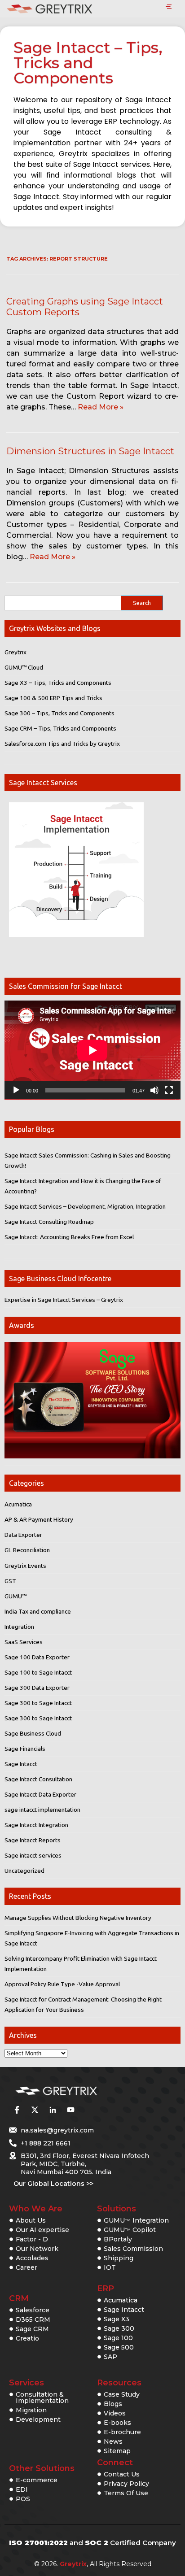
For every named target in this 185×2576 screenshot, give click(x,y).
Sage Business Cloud (33, 1733)
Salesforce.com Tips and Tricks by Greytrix (62, 744)
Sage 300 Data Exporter (37, 1688)
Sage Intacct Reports (33, 1840)
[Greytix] (79, 2091)
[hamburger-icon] (169, 7)
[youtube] (70, 2110)
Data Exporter (23, 1535)
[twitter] (35, 2110)
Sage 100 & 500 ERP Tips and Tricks (53, 698)
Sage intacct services (33, 1855)
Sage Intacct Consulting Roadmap (49, 1222)
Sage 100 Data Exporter (37, 1657)
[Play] (16, 1090)
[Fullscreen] (169, 1090)
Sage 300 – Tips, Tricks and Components (59, 713)
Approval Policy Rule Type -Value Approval (62, 1984)
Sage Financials (25, 1749)
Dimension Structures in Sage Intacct (90, 451)
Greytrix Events (25, 1566)
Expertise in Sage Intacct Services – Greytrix (64, 1300)
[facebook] (17, 2110)
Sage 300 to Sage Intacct (38, 1703)
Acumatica (18, 1504)
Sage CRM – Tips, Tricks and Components (60, 728)
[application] (92, 1050)
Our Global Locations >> (53, 2184)
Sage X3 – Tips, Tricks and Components (58, 683)
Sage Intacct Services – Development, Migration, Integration (85, 1206)
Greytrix (15, 652)
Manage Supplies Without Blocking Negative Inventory (78, 1918)
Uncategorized (24, 1871)
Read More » (101, 407)
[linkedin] (53, 2110)
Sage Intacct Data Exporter (40, 1794)
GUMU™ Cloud (24, 667)
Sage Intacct (21, 1764)
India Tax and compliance (38, 1611)
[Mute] (154, 1090)
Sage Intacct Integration (36, 1825)
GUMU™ (15, 1596)
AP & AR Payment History (39, 1519)
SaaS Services (24, 1642)
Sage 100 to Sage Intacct (38, 1672)
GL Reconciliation (27, 1550)
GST (10, 1581)
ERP (106, 2289)
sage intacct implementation (42, 1810)
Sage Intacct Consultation (38, 1779)
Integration (19, 1627)
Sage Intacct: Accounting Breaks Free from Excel (69, 1237)
